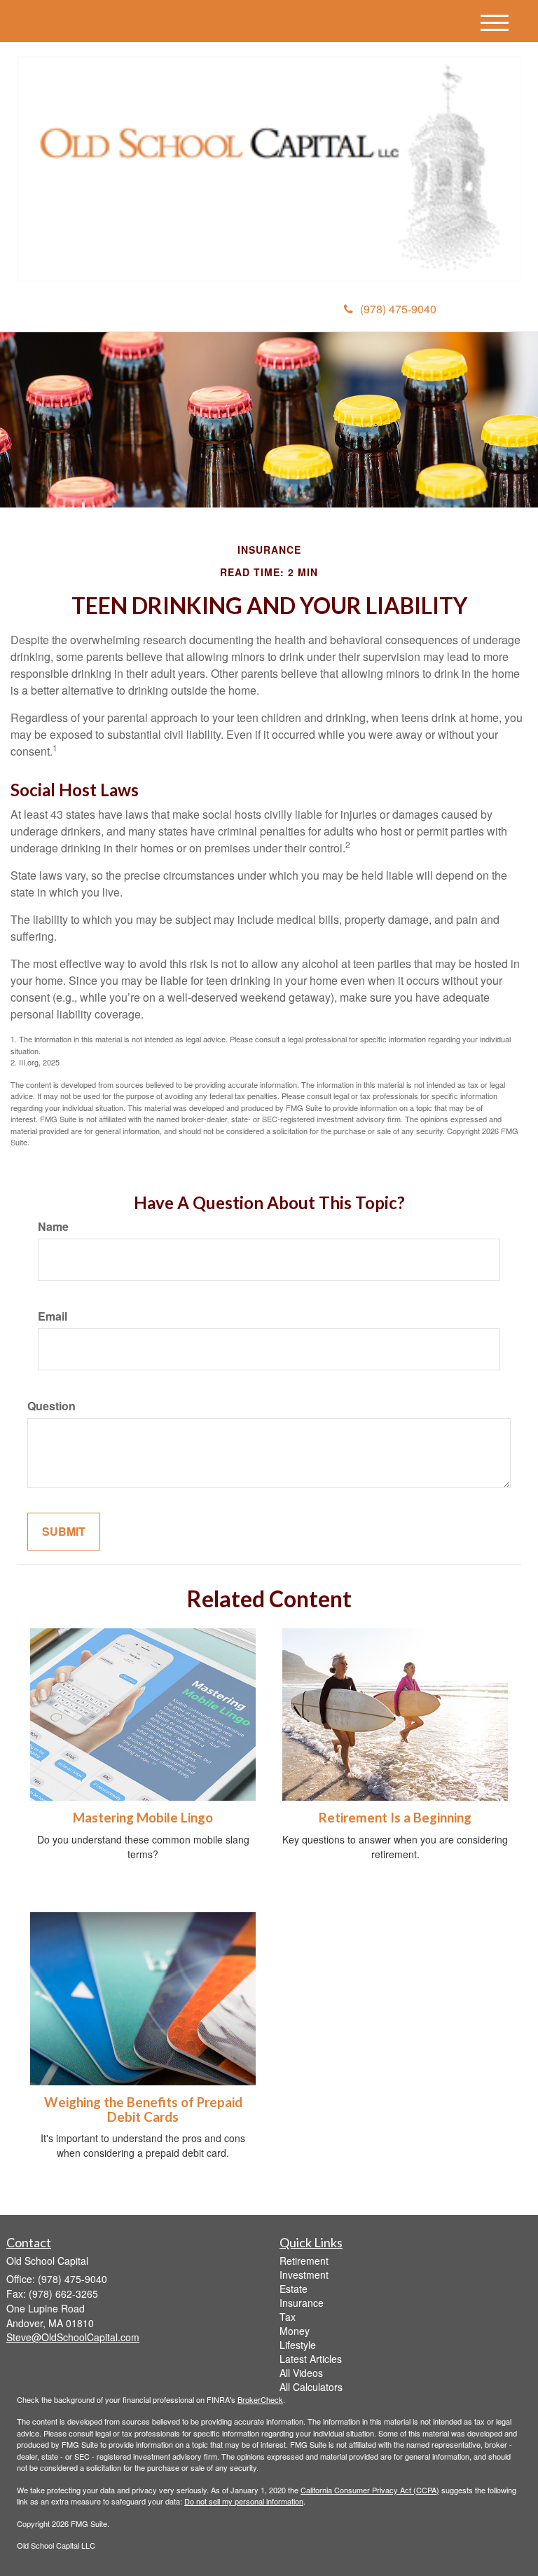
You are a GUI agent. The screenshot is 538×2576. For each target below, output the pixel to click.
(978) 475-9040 (398, 309)
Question (51, 1406)
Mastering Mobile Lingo (143, 1818)
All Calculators (311, 2387)
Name (53, 1227)
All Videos (301, 2373)
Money (295, 2331)
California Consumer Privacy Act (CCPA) (370, 2490)
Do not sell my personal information (244, 2501)
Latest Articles (311, 2359)
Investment (304, 2275)
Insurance (302, 2303)
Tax (288, 2317)
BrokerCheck (260, 2399)
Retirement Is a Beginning (395, 1818)
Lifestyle (298, 2345)
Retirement (304, 2261)
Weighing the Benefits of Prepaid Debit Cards (143, 2110)
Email (53, 1316)
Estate (294, 2289)
